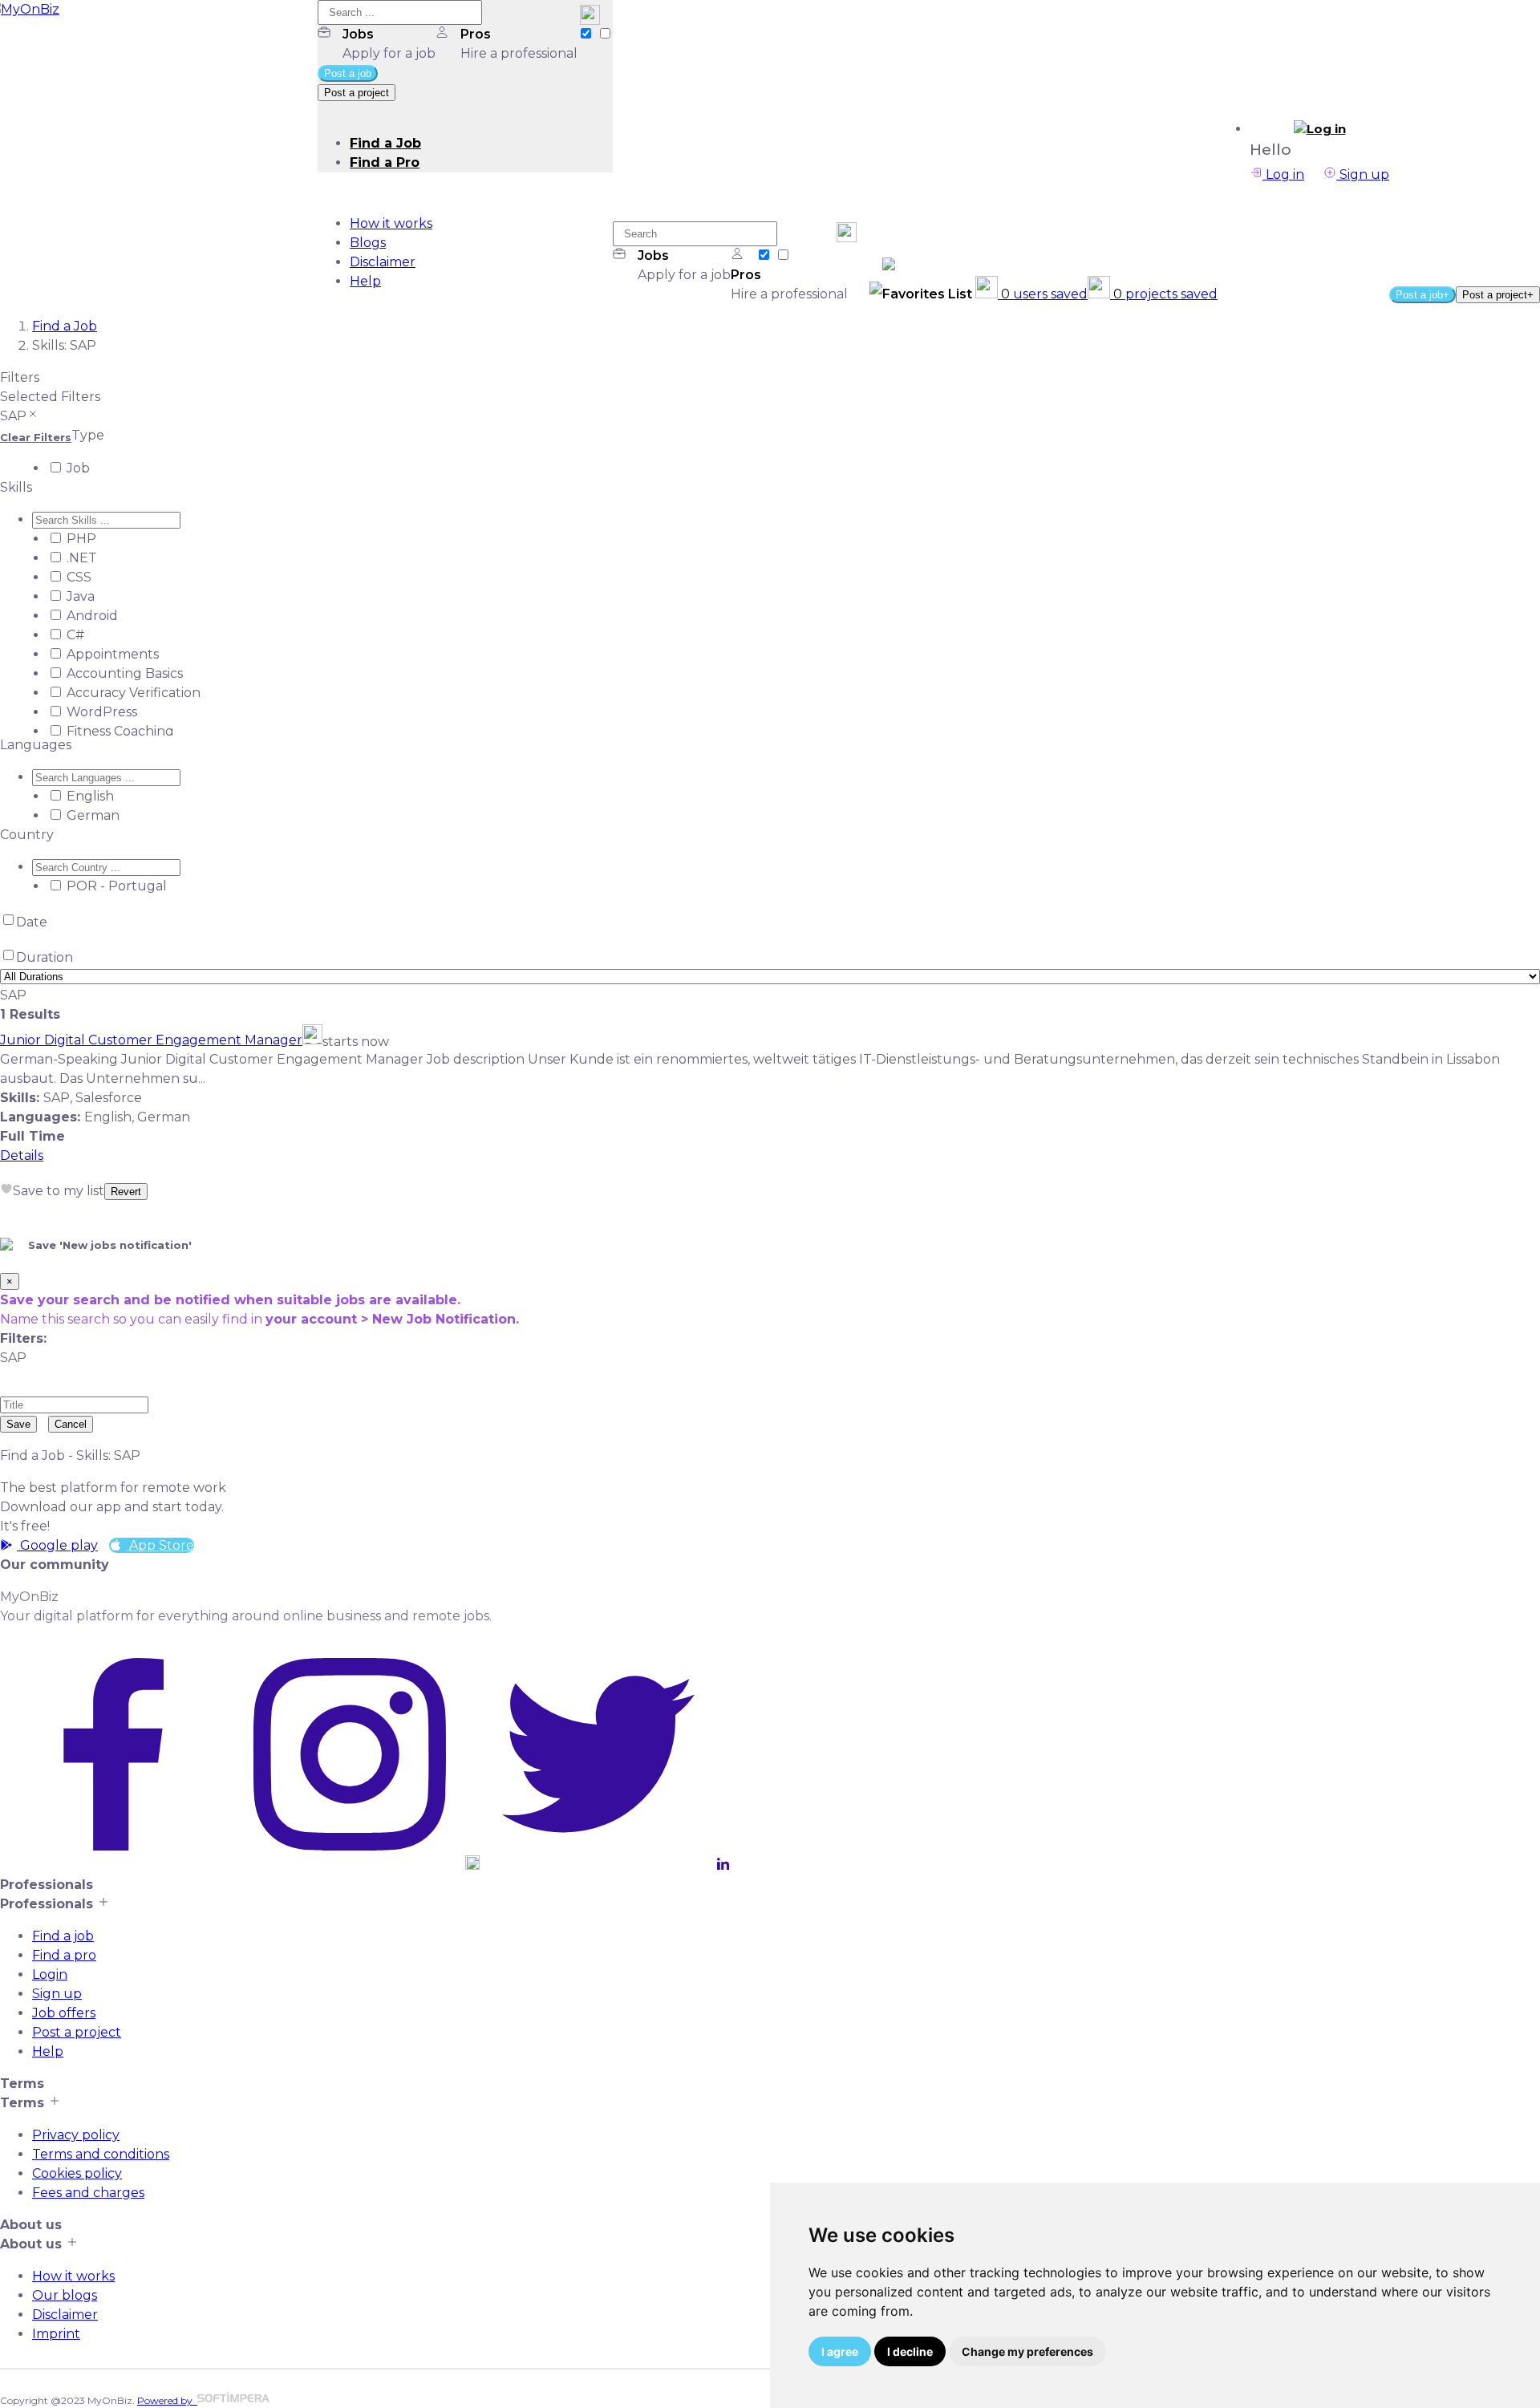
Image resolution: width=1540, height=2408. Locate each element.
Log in (1283, 174)
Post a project (77, 2032)
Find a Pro (385, 162)
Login (50, 1974)
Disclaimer (383, 262)
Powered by (167, 2400)
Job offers (64, 2013)
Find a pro (64, 1955)
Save (18, 1424)
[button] (1319, 129)
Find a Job (385, 143)
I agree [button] (840, 2351)
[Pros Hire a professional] (605, 34)
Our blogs (65, 2295)
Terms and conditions (101, 2154)
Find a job (63, 1936)
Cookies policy (77, 2173)
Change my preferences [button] (1027, 2351)
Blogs (368, 243)
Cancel (71, 1424)
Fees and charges (88, 2193)
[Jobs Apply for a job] (587, 34)
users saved (1044, 294)
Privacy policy (76, 2135)
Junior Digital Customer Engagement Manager (151, 1040)
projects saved (1165, 294)
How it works (391, 223)
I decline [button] (910, 2351)
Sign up (1363, 174)
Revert (126, 1192)
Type (88, 435)
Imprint (56, 2334)
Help (365, 281)
